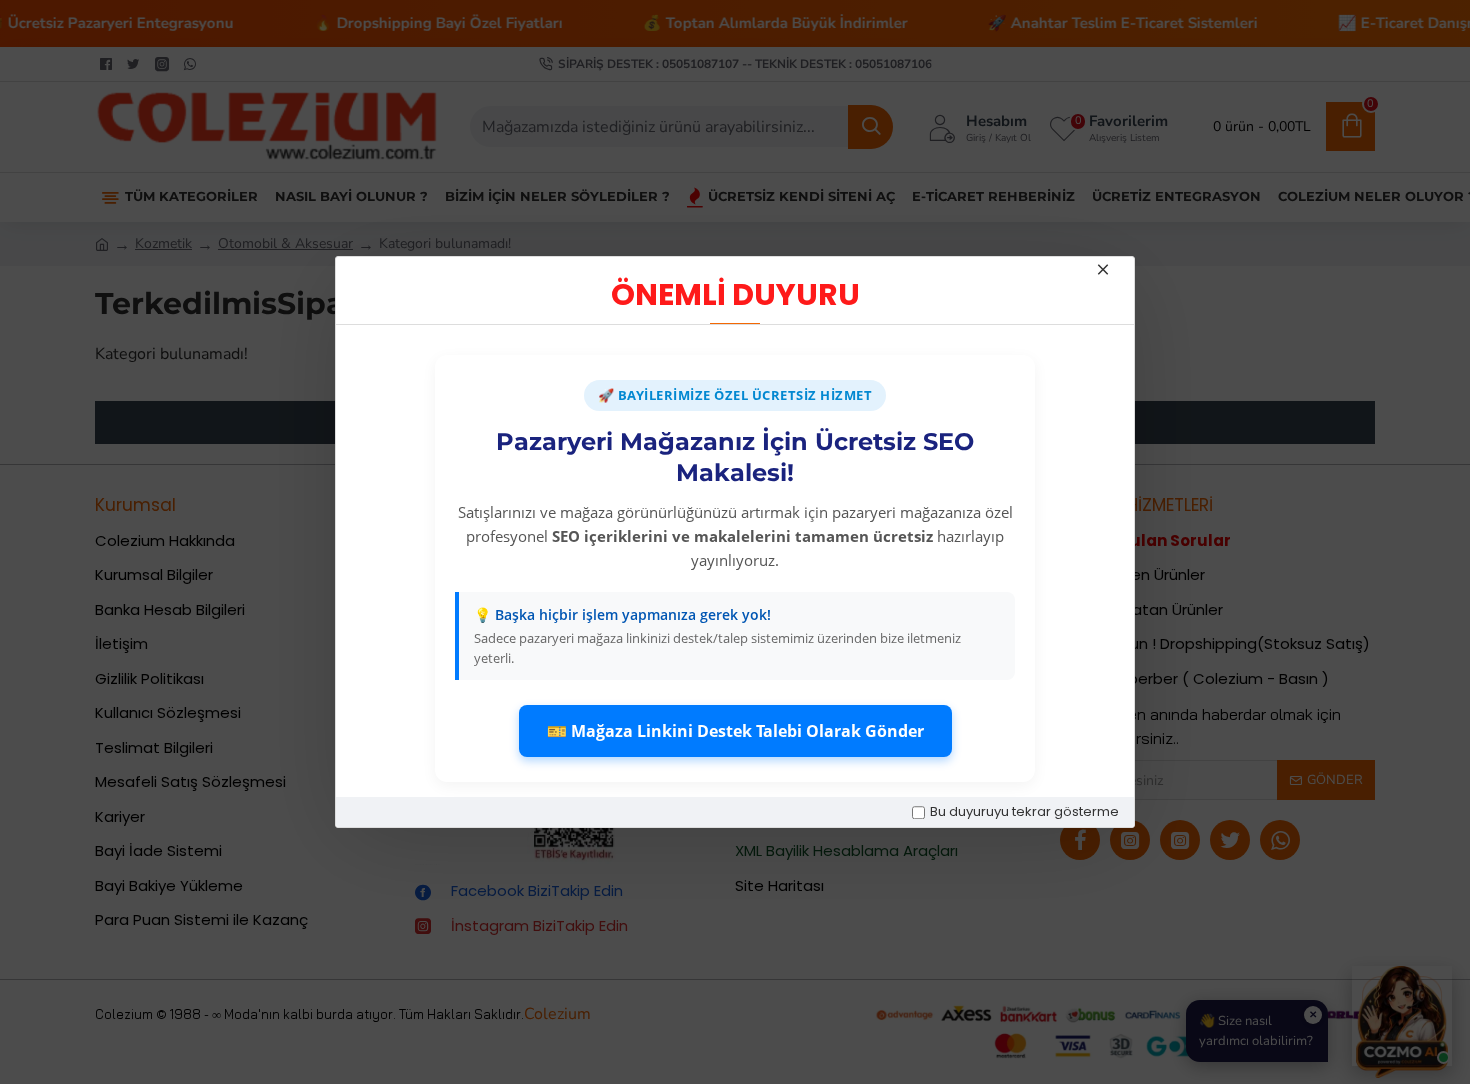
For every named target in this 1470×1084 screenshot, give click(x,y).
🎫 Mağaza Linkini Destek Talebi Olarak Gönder (735, 731)
